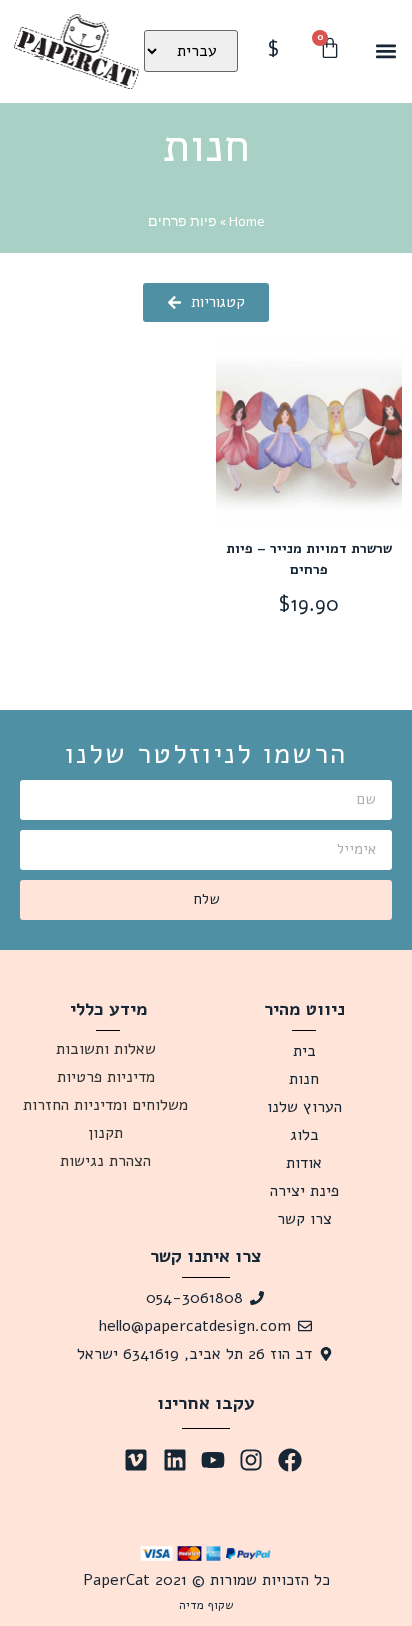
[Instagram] (251, 1460)
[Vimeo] (136, 1460)
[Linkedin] (174, 1460)
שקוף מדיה (206, 1605)
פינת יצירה (304, 1191)
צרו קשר (304, 1219)
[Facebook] (290, 1460)
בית (304, 1051)
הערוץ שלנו (304, 1107)
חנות (304, 1079)
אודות (304, 1163)
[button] (385, 51)
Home (247, 221)
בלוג (304, 1135)
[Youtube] (213, 1460)
